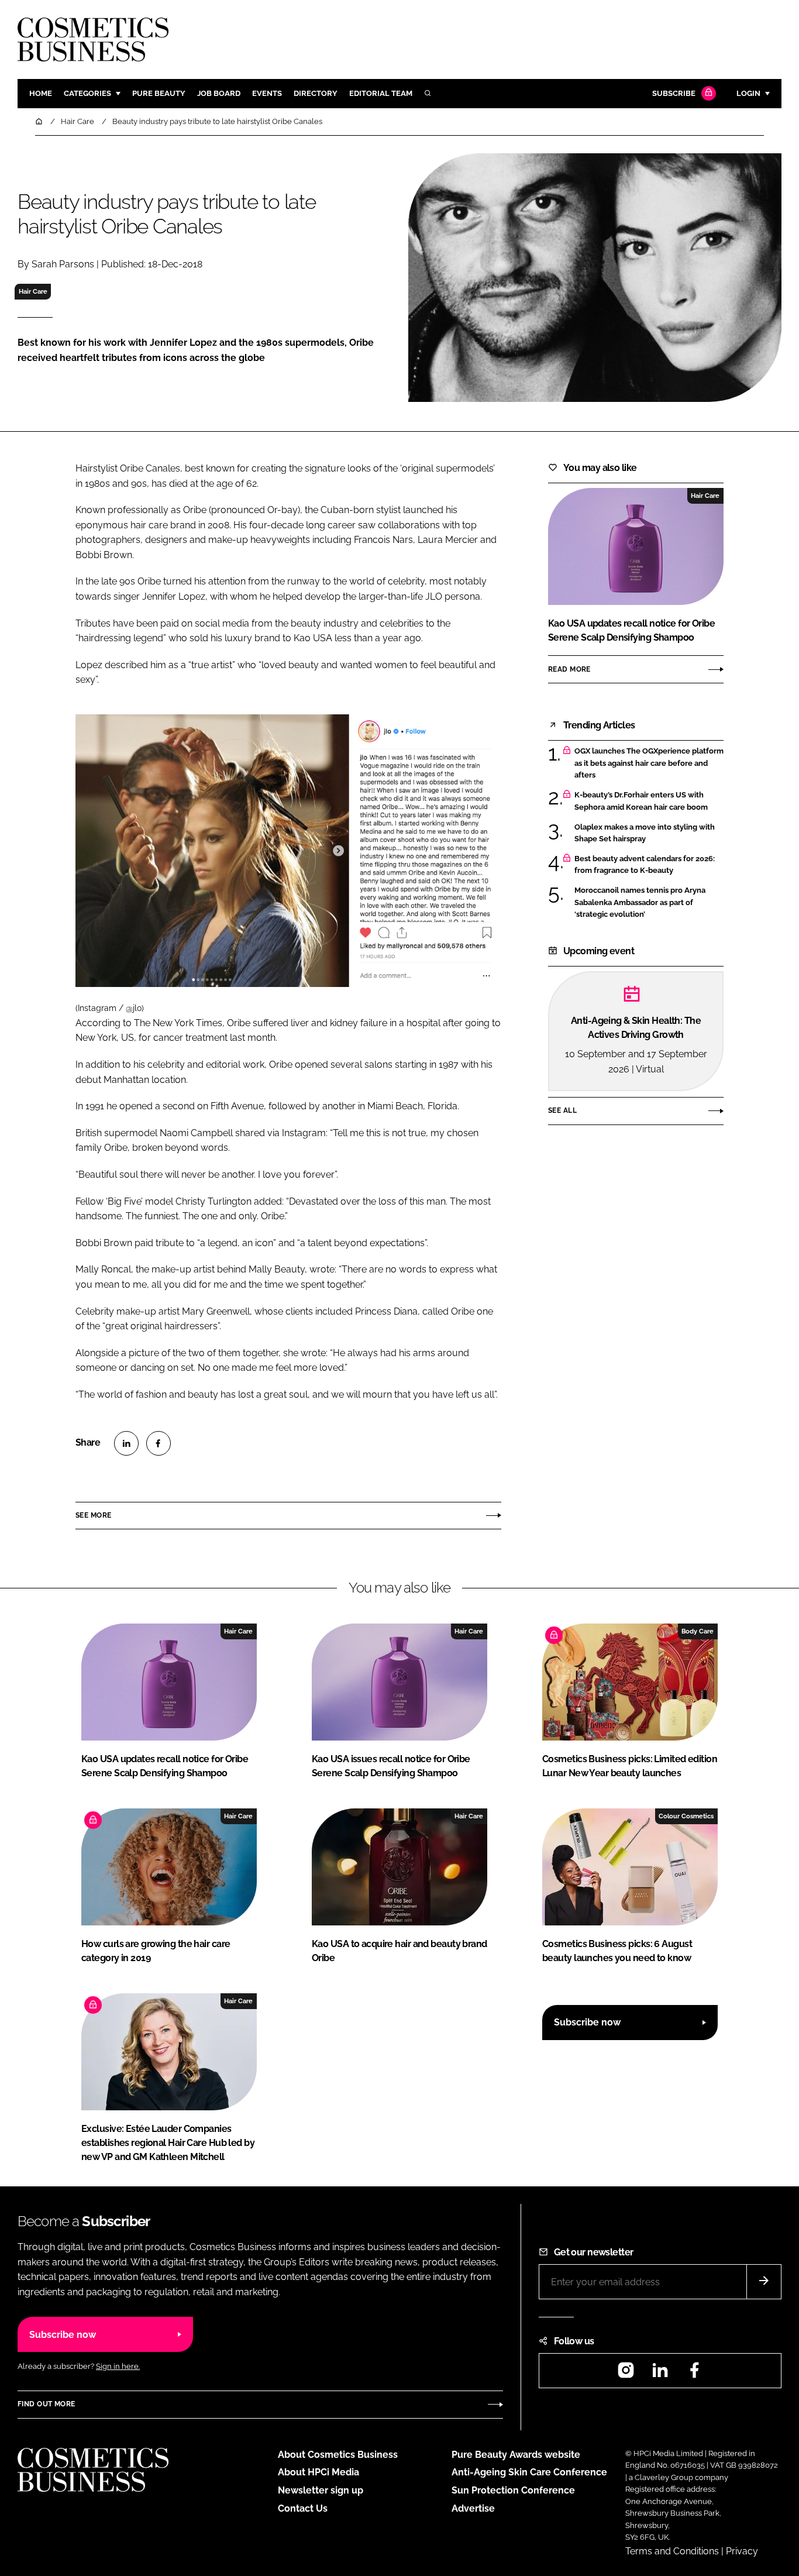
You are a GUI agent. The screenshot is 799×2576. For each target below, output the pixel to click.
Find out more (46, 2404)
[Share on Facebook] (159, 1443)
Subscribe (674, 93)
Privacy (742, 2551)
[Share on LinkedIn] (126, 1443)
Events (267, 93)
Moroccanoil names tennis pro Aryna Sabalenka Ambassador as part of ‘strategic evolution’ (640, 902)
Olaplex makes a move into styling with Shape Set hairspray (645, 833)
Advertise (473, 2508)
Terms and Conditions (672, 2551)
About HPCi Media (318, 2472)
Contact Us (303, 2508)
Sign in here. (118, 2366)
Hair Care (33, 291)
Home (41, 93)
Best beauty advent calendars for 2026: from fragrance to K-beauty (645, 865)
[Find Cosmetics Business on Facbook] (694, 2374)
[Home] (40, 121)
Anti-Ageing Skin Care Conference (529, 2472)
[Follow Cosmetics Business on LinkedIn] (660, 2374)
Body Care (698, 1631)
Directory (316, 93)
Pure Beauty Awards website (516, 2455)
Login (748, 93)
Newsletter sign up (321, 2490)
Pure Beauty (159, 93)
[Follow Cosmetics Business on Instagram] (626, 2374)
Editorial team (381, 93)
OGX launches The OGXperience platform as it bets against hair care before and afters (649, 763)
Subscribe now (587, 2022)
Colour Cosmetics (686, 1816)
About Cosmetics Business (338, 2455)
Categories (87, 93)
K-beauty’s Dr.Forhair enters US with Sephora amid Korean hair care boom (641, 801)
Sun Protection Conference (513, 2490)
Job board (219, 93)
